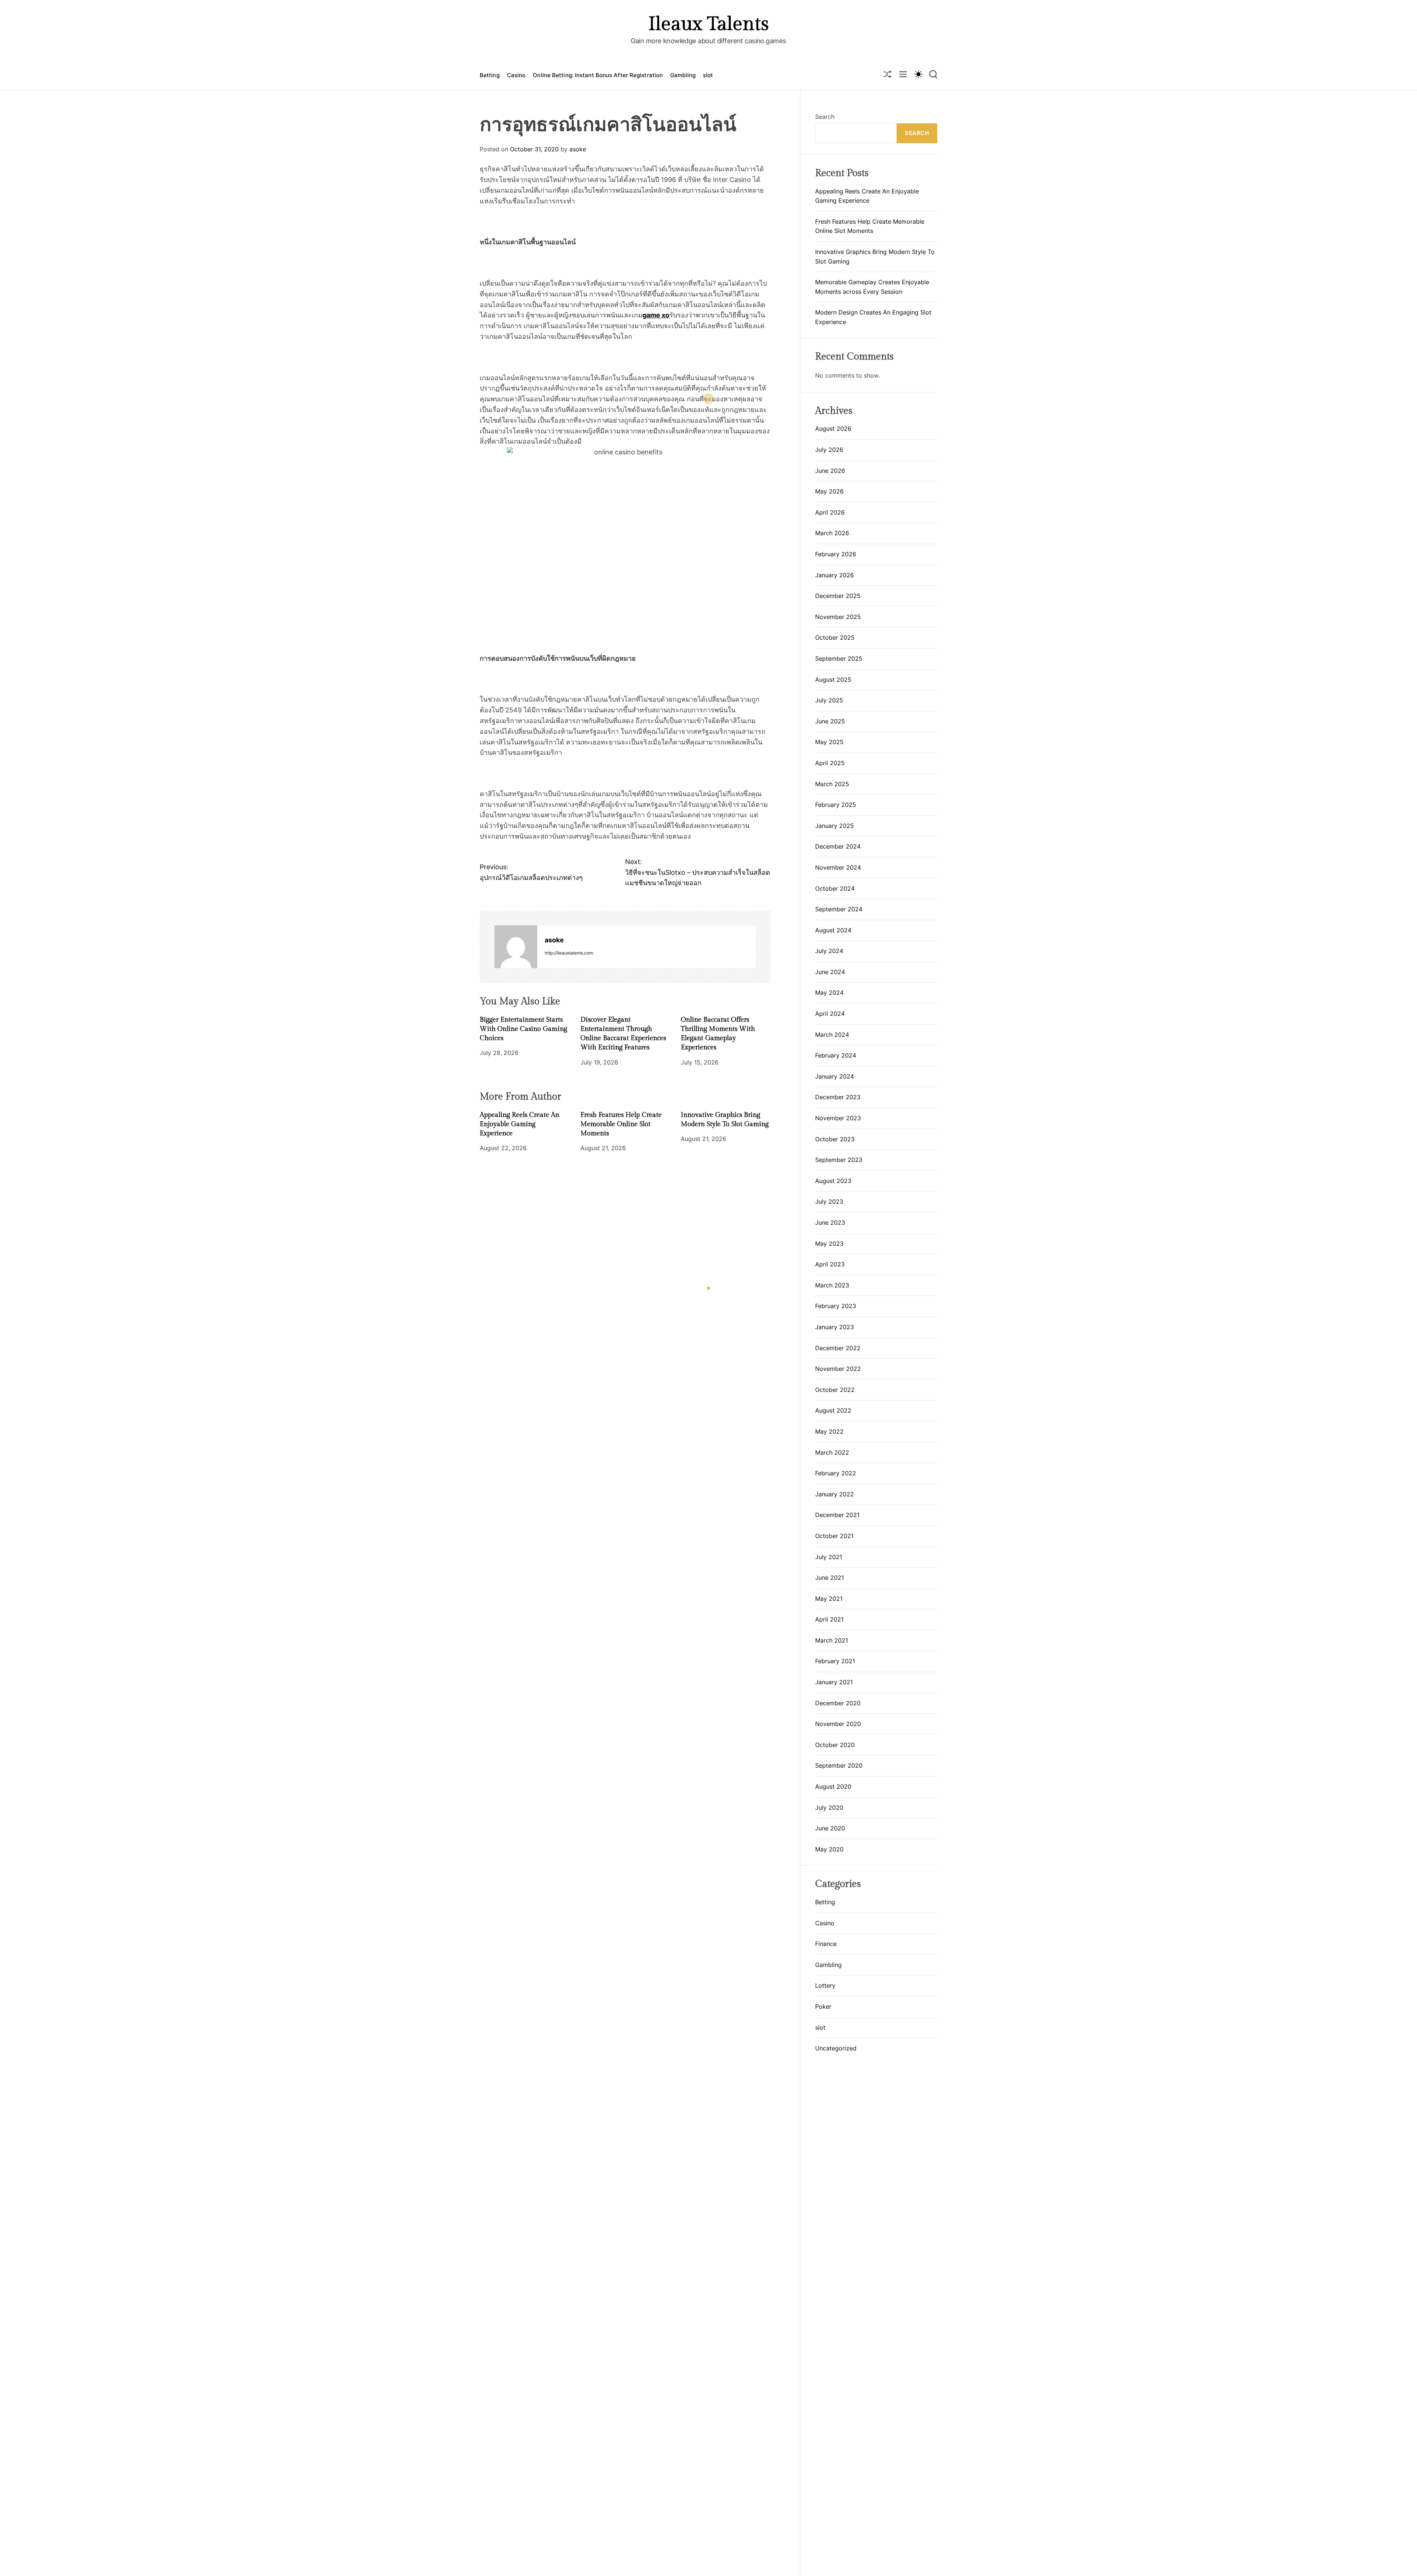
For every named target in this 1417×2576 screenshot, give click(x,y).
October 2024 (835, 888)
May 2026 (829, 491)
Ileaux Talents (708, 24)
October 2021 (834, 1536)
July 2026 (829, 450)
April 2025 (830, 763)
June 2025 (830, 721)
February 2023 (836, 1306)
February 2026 (836, 554)
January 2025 (835, 826)
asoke (578, 149)
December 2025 (838, 596)
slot (708, 75)
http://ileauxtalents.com (569, 953)
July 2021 (829, 1557)
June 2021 (830, 1578)
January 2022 (835, 1494)
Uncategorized (836, 2048)
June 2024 (830, 972)
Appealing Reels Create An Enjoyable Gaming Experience (520, 1124)
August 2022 (833, 1410)
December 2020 (838, 1703)
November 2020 (838, 1724)
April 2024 (830, 1014)
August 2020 (833, 1786)
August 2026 (833, 429)
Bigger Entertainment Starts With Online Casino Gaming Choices (523, 1029)
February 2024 (836, 1055)
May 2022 (829, 1431)
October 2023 (835, 1139)
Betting (490, 75)
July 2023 (829, 1201)
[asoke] (516, 947)
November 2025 (838, 617)
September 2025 (839, 658)
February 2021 (835, 1661)
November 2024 (838, 867)
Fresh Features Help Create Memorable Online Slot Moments (621, 1124)
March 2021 (832, 1640)
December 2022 (838, 1348)
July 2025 (829, 700)
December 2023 (838, 1097)
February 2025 (836, 805)
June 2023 (830, 1222)
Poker (823, 2006)
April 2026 (830, 512)
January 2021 (834, 1682)
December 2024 (838, 846)
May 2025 (829, 742)
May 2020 (829, 1849)
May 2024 (829, 993)
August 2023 (833, 1181)
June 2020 (830, 1828)
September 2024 (839, 909)
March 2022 (832, 1452)
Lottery (825, 1985)
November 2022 (838, 1369)
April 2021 (829, 1619)
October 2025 (835, 637)
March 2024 (832, 1035)
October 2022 (835, 1390)
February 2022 (836, 1473)
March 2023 (832, 1285)
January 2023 (835, 1327)
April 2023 (830, 1264)
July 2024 (829, 951)
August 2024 (833, 930)
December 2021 (837, 1515)
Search (825, 117)
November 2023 (838, 1118)
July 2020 (829, 1808)
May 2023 (829, 1244)
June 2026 (830, 471)
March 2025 (832, 784)
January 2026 (835, 575)
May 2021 (829, 1599)
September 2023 (839, 1160)
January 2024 (835, 1076)
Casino (516, 75)
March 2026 (832, 533)
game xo (656, 315)
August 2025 (833, 680)
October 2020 (835, 1745)
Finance (826, 1944)
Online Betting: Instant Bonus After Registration (598, 75)
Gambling (683, 75)
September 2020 (839, 1765)
